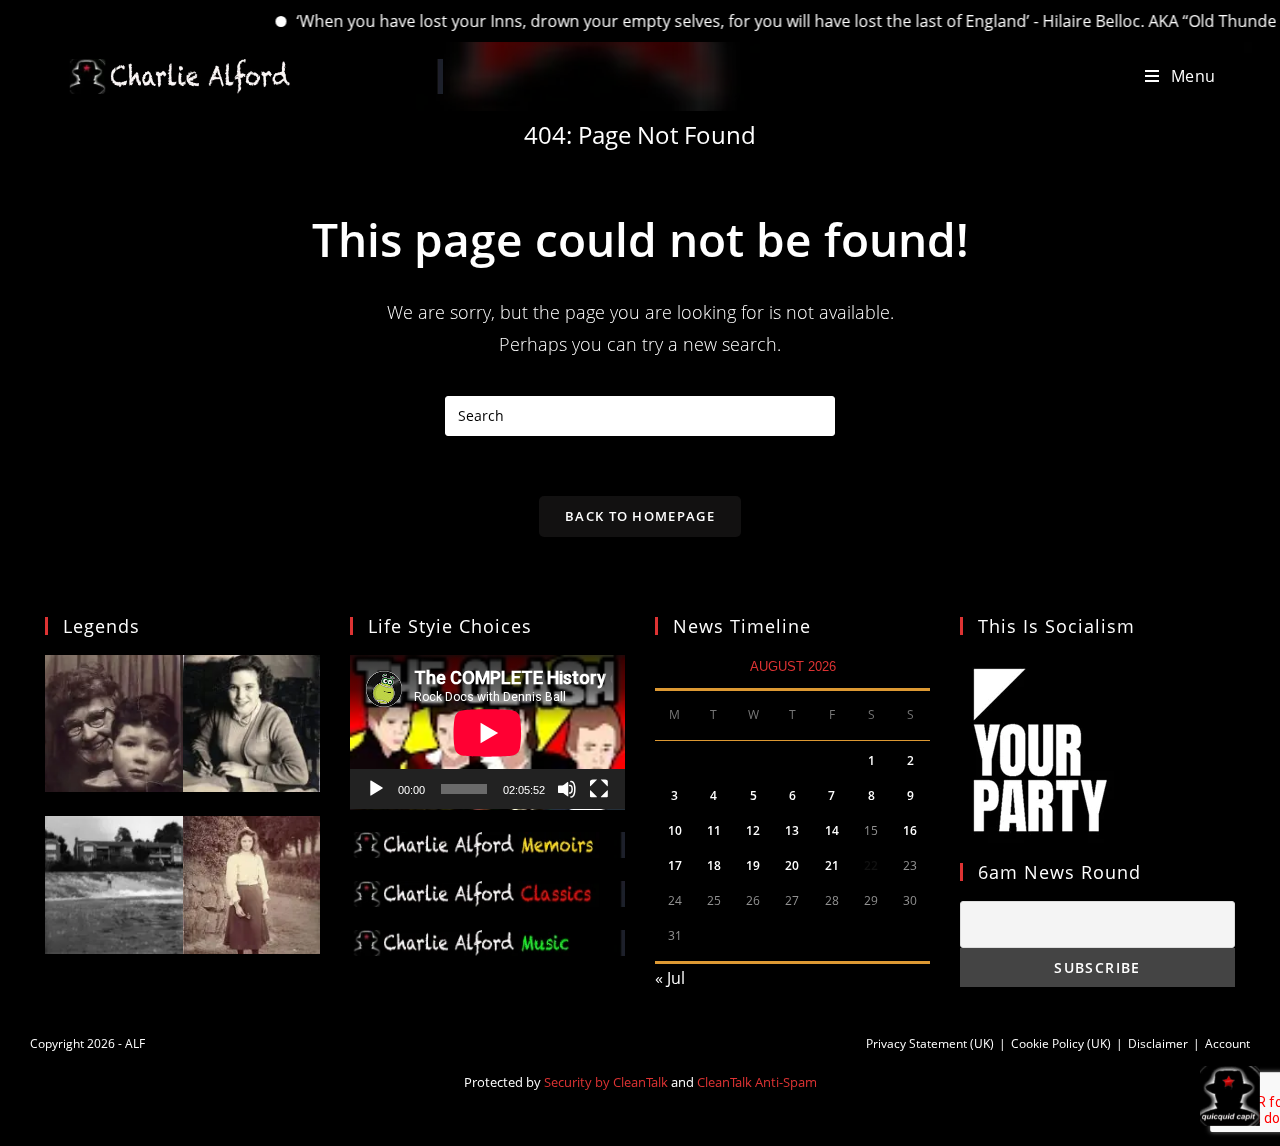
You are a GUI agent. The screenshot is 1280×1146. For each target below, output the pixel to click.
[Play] (376, 789)
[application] (487, 732)
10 (675, 830)
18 (714, 865)
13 (792, 830)
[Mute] (567, 789)
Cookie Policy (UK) (1061, 1043)
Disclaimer (1158, 1043)
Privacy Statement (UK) (930, 1043)
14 (832, 830)
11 (714, 830)
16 (910, 830)
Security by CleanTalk (606, 1082)
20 (792, 865)
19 (753, 865)
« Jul (670, 978)
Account (1227, 1043)
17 (675, 865)
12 (753, 830)
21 (832, 865)
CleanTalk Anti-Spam (757, 1082)
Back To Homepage (640, 516)
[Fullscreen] (599, 789)
